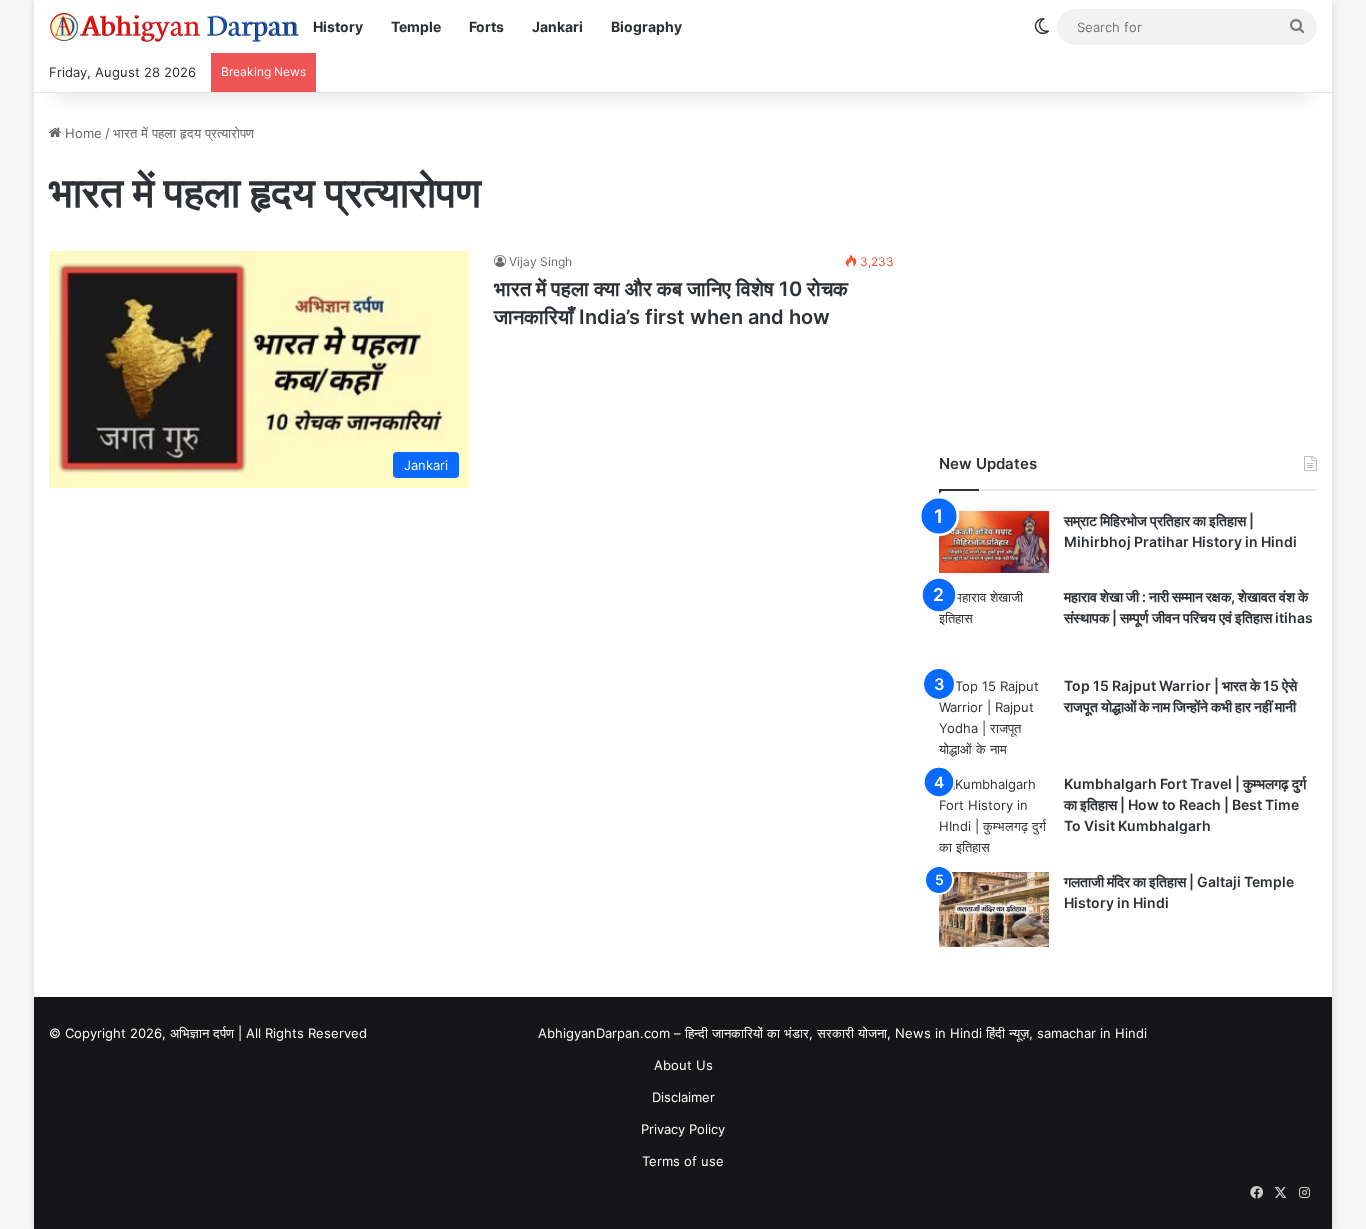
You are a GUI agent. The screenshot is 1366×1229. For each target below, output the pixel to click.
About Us (683, 1065)
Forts (486, 26)
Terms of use (683, 1161)
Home (81, 133)
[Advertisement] (1128, 263)
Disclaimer (683, 1097)
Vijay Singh (540, 261)
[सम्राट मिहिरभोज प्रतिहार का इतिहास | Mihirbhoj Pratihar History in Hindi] (994, 542)
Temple (416, 26)
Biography (646, 26)
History (338, 26)
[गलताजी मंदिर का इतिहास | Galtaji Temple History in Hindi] (994, 909)
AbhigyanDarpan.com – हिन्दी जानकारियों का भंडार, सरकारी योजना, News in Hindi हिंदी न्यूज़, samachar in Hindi (842, 1033)
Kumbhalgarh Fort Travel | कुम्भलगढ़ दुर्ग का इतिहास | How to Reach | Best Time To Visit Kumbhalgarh (1185, 804)
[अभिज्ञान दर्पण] (174, 27)
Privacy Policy (683, 1129)
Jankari (557, 26)
